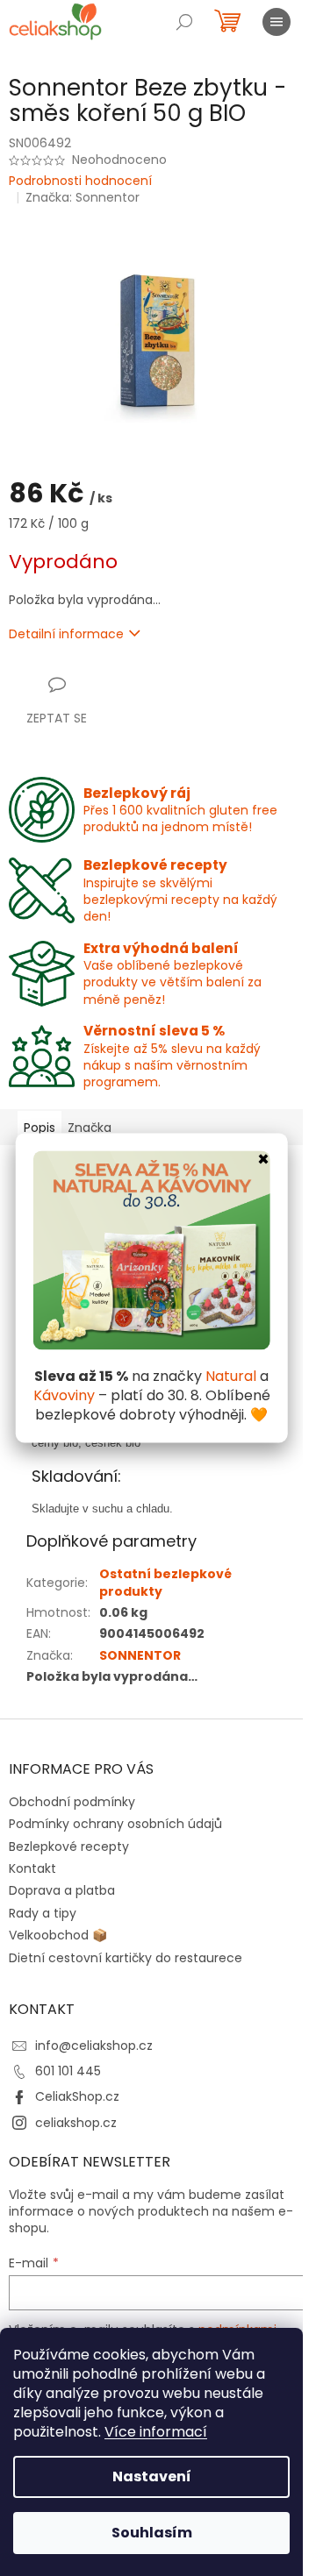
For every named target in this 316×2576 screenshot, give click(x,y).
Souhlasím (152, 2533)
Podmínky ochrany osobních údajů (115, 1824)
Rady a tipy (43, 1913)
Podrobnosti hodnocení (80, 181)
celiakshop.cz (76, 2123)
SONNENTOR (140, 1655)
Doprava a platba (62, 1890)
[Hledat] (184, 22)
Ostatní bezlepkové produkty (165, 1582)
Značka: (83, 197)
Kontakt (32, 1868)
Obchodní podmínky (72, 1802)
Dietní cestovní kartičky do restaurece (126, 1958)
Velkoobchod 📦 (58, 1935)
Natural (231, 1376)
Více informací (156, 2432)
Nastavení (152, 2476)
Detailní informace (66, 634)
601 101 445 (68, 2071)
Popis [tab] (39, 1128)
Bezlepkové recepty (69, 1847)
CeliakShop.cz (77, 2096)
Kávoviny (64, 1395)
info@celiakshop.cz (94, 2046)
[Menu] (276, 22)
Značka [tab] (90, 1128)
